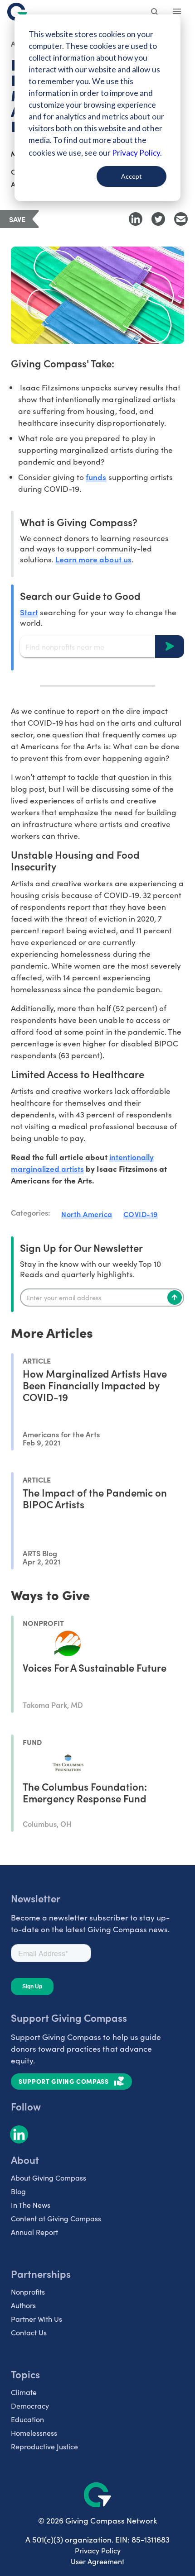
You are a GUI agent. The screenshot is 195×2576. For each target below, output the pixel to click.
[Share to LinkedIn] (136, 219)
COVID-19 (141, 1214)
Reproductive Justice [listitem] (44, 2446)
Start (29, 612)
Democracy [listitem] (30, 2406)
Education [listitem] (27, 2419)
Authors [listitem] (23, 2305)
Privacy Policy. (137, 153)
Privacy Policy (98, 2550)
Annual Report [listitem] (34, 2232)
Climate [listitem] (24, 2392)
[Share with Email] (181, 219)
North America (87, 1214)
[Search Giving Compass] (155, 13)
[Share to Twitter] (158, 219)
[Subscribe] (175, 1298)
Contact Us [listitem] (29, 2332)
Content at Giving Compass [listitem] (56, 2218)
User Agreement (97, 2561)
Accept (132, 176)
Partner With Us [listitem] (37, 2319)
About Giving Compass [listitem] (49, 2178)
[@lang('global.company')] (17, 12)
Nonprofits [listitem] (28, 2292)
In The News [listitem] (31, 2205)
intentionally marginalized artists (82, 1162)
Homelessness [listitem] (34, 2433)
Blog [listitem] (18, 2191)
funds (96, 477)
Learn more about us (93, 559)
